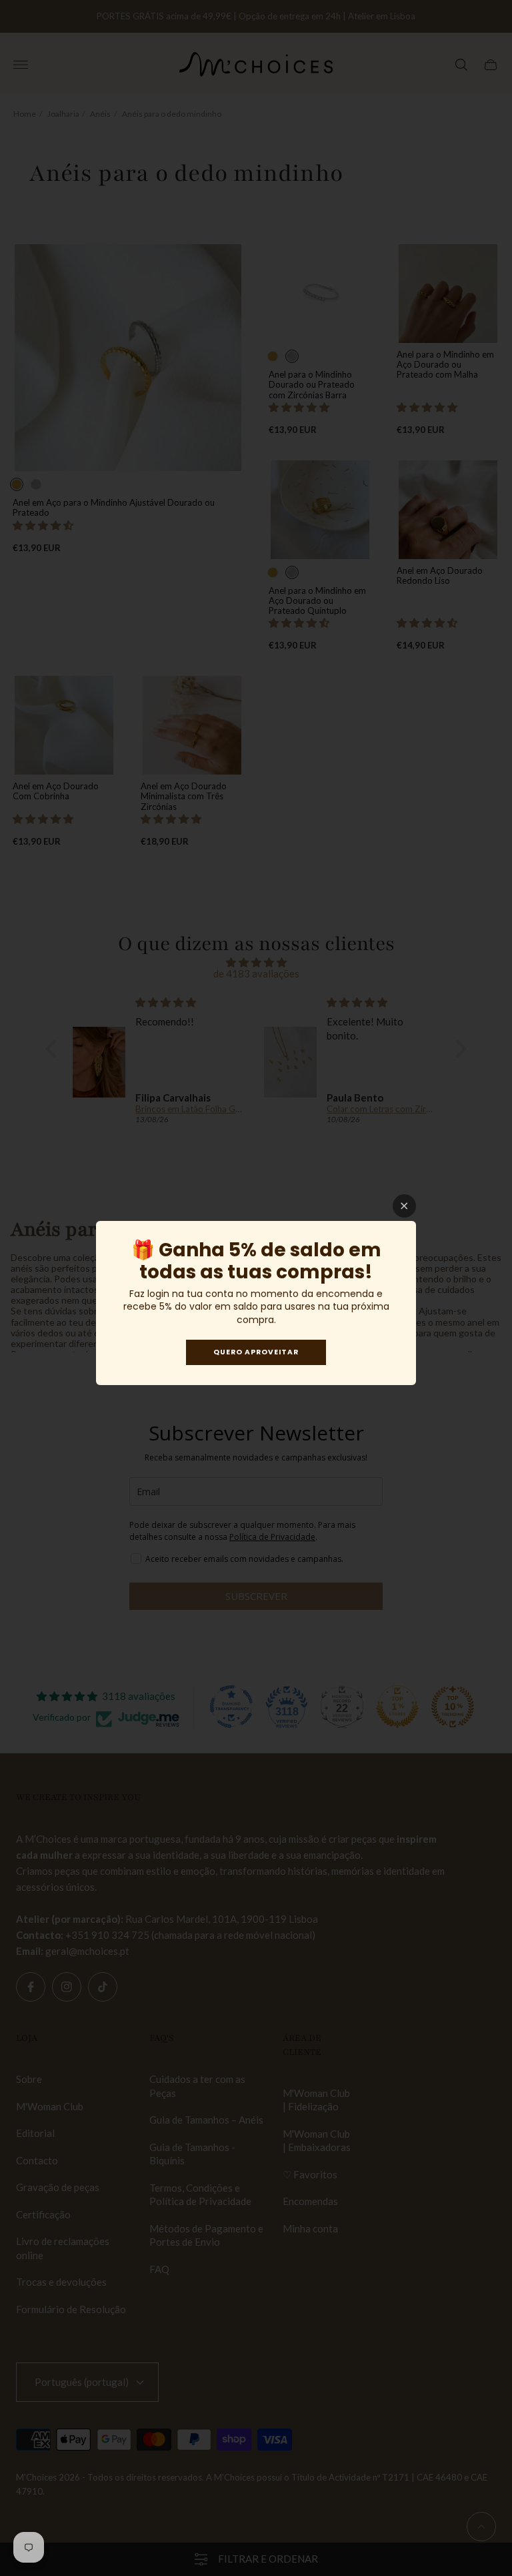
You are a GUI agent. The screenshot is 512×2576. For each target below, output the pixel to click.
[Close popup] (404, 1206)
